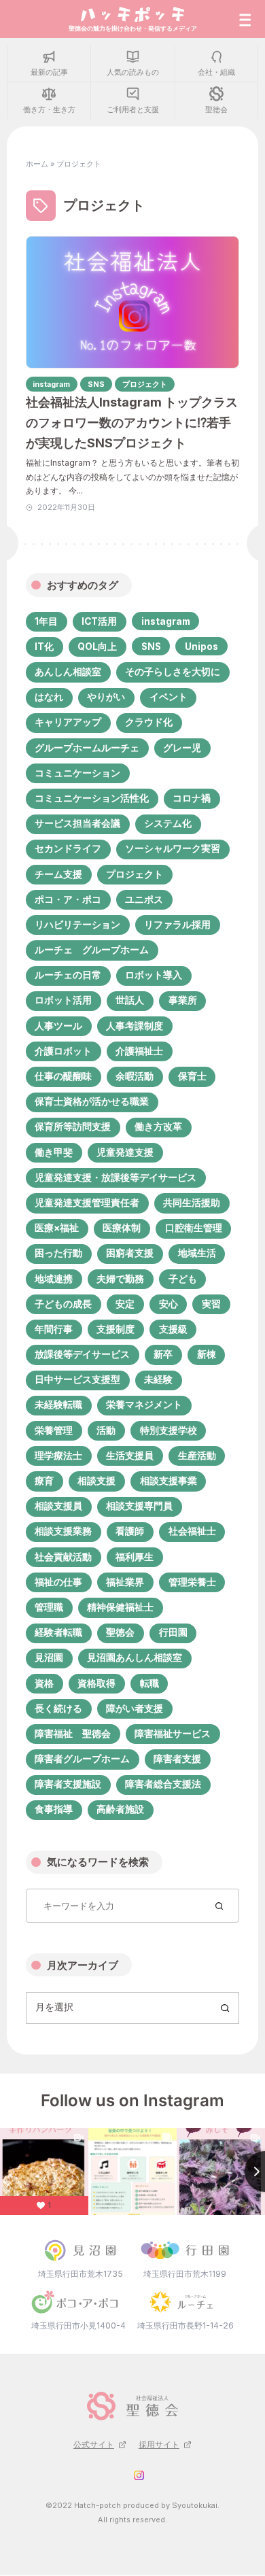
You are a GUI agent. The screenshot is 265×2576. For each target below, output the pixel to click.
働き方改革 (158, 1127)
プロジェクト (135, 874)
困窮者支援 (130, 1253)
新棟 (207, 1354)
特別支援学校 (169, 1430)
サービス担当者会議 (77, 823)
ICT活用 (99, 621)
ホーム (37, 164)
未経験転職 (58, 1405)
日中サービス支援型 (77, 1379)
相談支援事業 (169, 1481)
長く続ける (58, 1708)
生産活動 (197, 1456)
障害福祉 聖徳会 (73, 1734)
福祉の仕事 (58, 1582)
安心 (169, 1304)
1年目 (46, 621)
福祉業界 (125, 1582)
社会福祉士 (192, 1531)
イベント (169, 697)
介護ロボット (63, 1051)
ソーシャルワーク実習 (173, 848)
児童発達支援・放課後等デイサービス (116, 1178)
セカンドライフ (68, 848)
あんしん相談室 (68, 672)
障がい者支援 (135, 1708)
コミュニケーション (77, 773)
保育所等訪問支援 (73, 1127)
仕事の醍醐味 (63, 1076)
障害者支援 (177, 1759)
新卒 (163, 1354)
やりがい (106, 697)
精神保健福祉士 (120, 1607)
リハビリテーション (77, 925)
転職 (149, 1683)
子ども (183, 1279)
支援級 (173, 1329)
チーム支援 (58, 874)
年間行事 (54, 1329)
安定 (125, 1304)
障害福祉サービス (173, 1734)
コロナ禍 (192, 798)
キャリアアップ (68, 722)
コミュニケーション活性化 (92, 798)
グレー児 (182, 748)
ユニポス (144, 899)
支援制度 (116, 1329)
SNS (151, 647)
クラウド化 (149, 722)
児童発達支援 (125, 1152)
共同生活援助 (192, 1203)
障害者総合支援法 (163, 1784)
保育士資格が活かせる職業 (92, 1101)
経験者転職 (58, 1632)
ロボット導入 (154, 975)
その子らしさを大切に (173, 672)
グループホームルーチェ (87, 748)
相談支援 (96, 1481)
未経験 (158, 1379)
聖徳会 (120, 1632)
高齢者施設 (120, 1809)
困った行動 (58, 1253)
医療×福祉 (57, 1228)
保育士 (192, 1076)
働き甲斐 (54, 1152)
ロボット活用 (63, 1000)
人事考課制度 (135, 1026)
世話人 (130, 1000)
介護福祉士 (139, 1051)
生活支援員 (130, 1456)
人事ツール (58, 1026)
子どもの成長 (63, 1304)
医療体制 (122, 1228)
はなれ (49, 697)
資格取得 (96, 1683)
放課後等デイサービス (82, 1354)
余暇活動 (135, 1076)
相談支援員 (58, 1506)
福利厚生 (135, 1557)
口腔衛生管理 (194, 1228)
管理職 (49, 1607)
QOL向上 (97, 647)
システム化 (168, 823)
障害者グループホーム (82, 1759)
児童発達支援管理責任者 (87, 1203)
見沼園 (49, 1658)
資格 (44, 1683)
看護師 (130, 1531)
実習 (211, 1304)
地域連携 (54, 1279)
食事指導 (54, 1809)
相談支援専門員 (139, 1506)
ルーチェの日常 (68, 975)
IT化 (44, 647)
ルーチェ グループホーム (92, 950)
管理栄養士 (192, 1582)
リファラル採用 (177, 925)
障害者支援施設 (68, 1784)
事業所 (183, 1000)
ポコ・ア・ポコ (68, 899)
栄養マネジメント (144, 1405)
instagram (166, 621)
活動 (106, 1430)
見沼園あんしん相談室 (135, 1658)
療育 (44, 1481)
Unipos (201, 647)
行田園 (173, 1632)
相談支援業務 (63, 1531)
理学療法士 (58, 1456)
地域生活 (197, 1253)
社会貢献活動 (63, 1557)
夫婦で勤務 (120, 1279)
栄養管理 (54, 1430)
